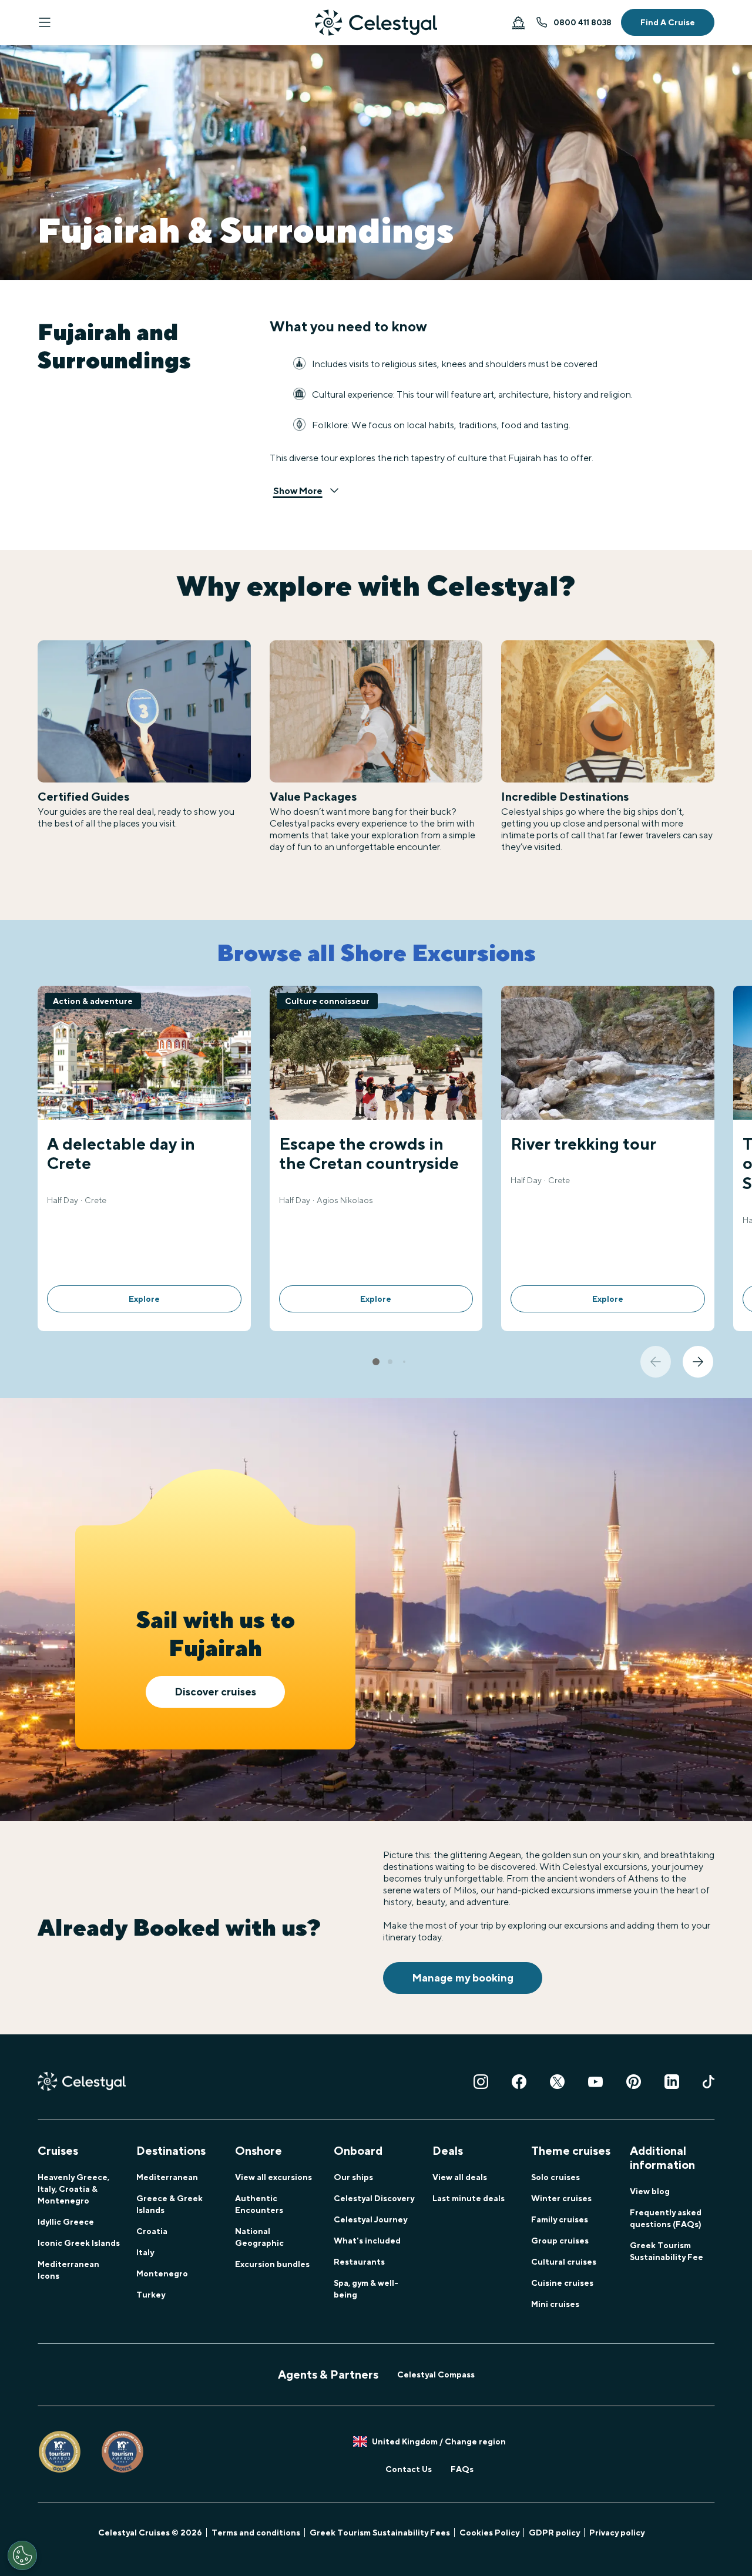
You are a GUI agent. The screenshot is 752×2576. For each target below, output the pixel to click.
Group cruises (560, 2241)
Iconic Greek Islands (79, 2243)
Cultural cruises (564, 2262)
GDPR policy (554, 2533)
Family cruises (560, 2219)
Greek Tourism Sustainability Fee (667, 2251)
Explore (144, 1299)
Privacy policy (617, 2533)
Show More (298, 491)
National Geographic (259, 2237)
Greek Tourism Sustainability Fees (380, 2533)
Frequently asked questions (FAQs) (666, 2218)
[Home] (376, 23)
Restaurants (359, 2262)
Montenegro (162, 2273)
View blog (650, 2191)
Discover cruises (215, 1692)
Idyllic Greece (66, 2222)
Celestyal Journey (370, 2219)
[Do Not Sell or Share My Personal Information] (22, 2555)
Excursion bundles (272, 2264)
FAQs (462, 2469)
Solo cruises (555, 2177)
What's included (367, 2241)
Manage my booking (463, 1978)
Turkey (151, 2295)
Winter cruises (561, 2198)
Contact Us (409, 2469)
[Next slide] (698, 1362)
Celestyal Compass (436, 2375)
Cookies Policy (489, 2533)
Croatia (152, 2231)
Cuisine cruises (562, 2283)
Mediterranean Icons (68, 2270)
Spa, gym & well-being (366, 2289)
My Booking (518, 22)
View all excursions (273, 2177)
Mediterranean (167, 2177)
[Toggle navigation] (45, 22)
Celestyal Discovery (374, 2198)
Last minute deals (469, 2198)
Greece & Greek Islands (169, 2204)
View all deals (460, 2177)
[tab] (376, 1362)
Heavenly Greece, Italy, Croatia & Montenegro (73, 2189)
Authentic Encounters (259, 2204)
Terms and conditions (256, 2533)
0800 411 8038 (583, 22)
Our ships (353, 2177)
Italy (145, 2252)
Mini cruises (555, 2304)
